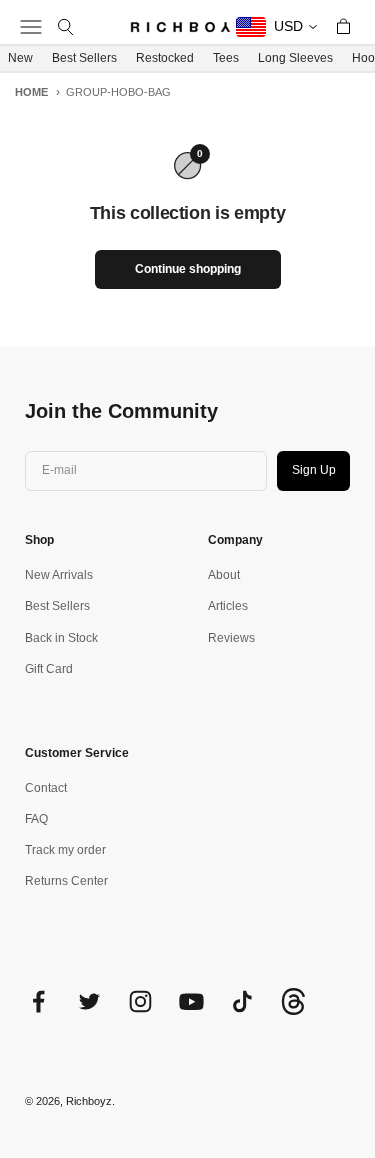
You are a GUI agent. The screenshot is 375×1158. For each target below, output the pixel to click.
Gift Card (49, 669)
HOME (31, 92)
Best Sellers (84, 58)
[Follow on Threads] (293, 1011)
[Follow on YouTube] (191, 1001)
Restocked (165, 58)
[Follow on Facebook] (38, 1001)
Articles (228, 606)
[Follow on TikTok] (242, 1001)
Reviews (231, 638)
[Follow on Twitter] (89, 1001)
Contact (46, 788)
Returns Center (66, 881)
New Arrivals (59, 575)
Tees (226, 58)
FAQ (36, 819)
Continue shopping (188, 269)
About (224, 575)
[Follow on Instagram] (140, 1001)
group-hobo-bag (118, 92)
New (20, 58)
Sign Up (314, 470)
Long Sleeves (295, 58)
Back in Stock (61, 638)
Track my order (65, 850)
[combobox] (277, 27)
